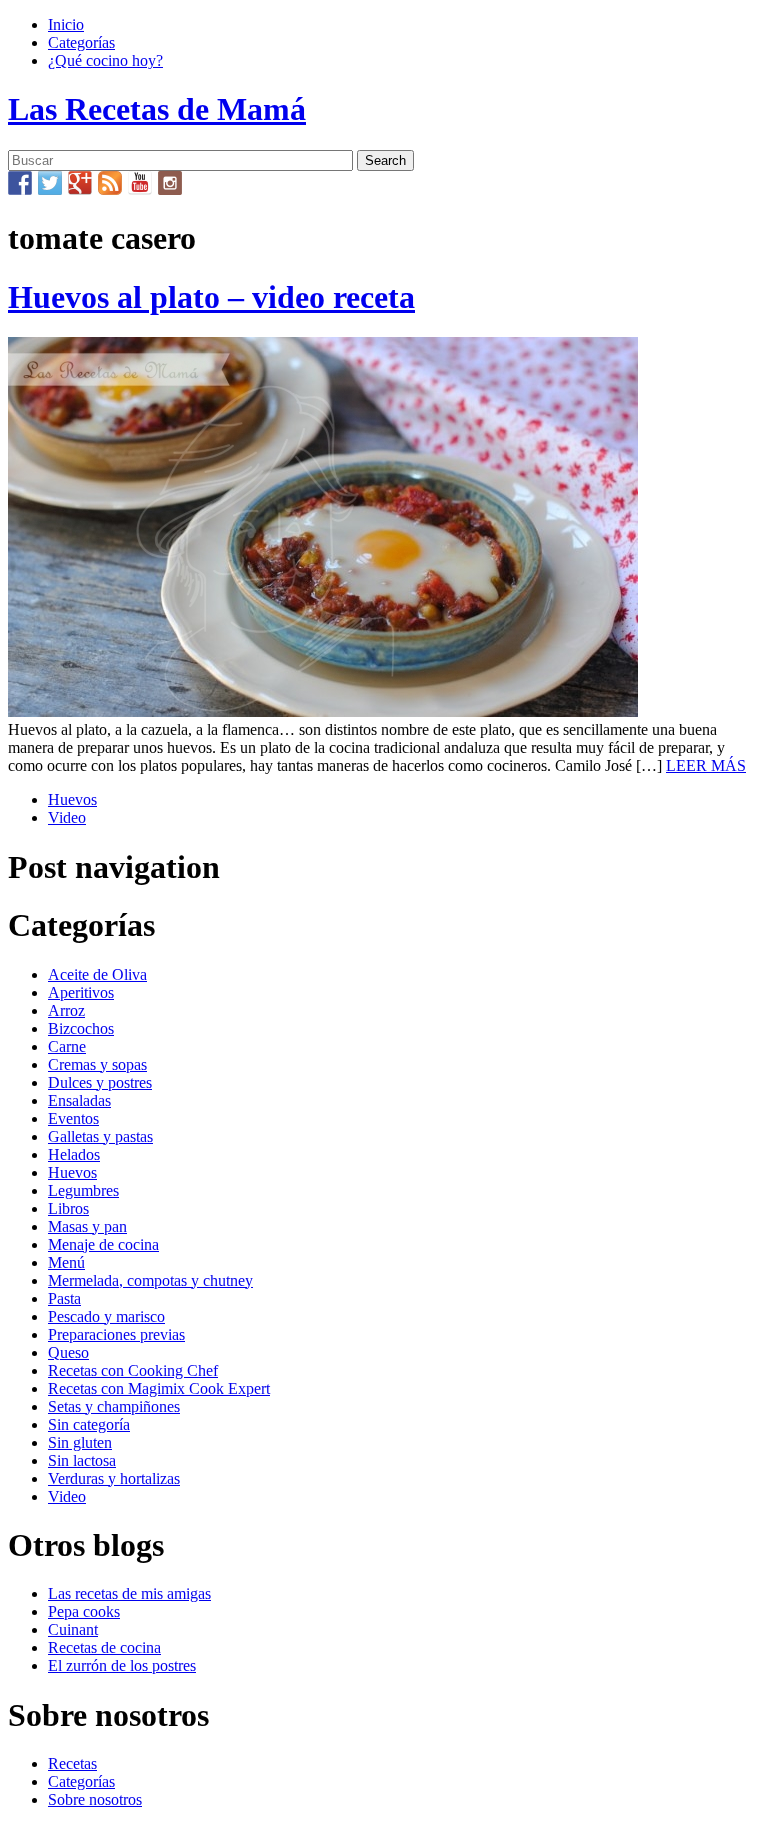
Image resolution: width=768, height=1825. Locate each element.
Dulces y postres (100, 1082)
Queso (68, 1352)
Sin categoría (89, 1424)
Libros (68, 1208)
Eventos (73, 1118)
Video (67, 817)
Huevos (72, 799)
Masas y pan (87, 1226)
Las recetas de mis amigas (129, 1593)
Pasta (64, 1298)
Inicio (66, 24)
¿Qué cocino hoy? (105, 60)
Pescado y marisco (106, 1316)
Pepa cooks (84, 1611)
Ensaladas (79, 1100)
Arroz (66, 1010)
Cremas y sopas (97, 1064)
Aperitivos (81, 992)
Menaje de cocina (103, 1244)
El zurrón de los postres (122, 1665)
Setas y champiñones (114, 1406)
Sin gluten (80, 1442)
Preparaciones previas (116, 1334)
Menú (66, 1262)
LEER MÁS (706, 765)
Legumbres (83, 1190)
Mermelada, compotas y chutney (150, 1280)
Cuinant (73, 1629)
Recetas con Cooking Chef (133, 1370)
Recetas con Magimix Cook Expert (159, 1388)
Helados (74, 1154)
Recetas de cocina (104, 1647)
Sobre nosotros (95, 1799)
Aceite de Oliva (97, 974)
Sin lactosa (82, 1460)
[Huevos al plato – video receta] (323, 711)
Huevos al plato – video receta (211, 297)
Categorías (81, 42)
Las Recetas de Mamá (157, 109)
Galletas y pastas (100, 1136)
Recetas (72, 1763)
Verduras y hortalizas (114, 1478)
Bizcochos (81, 1028)
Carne (67, 1046)
